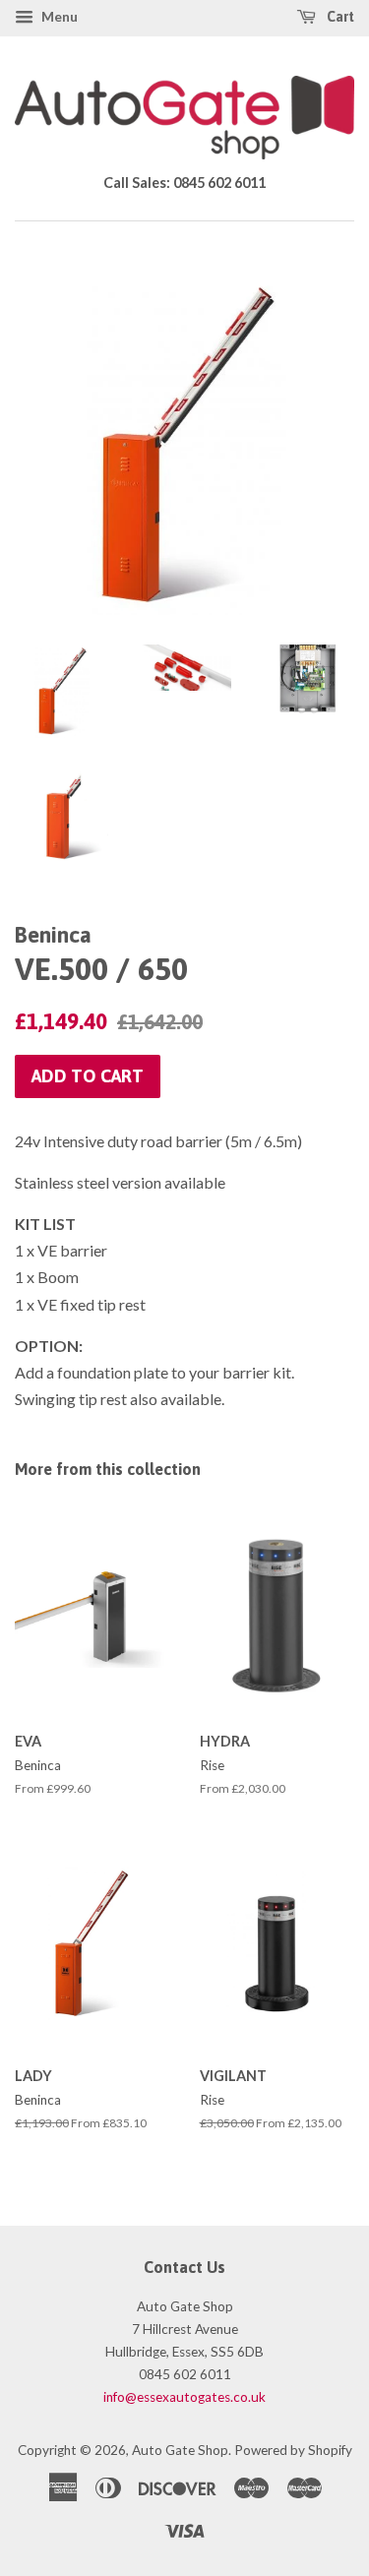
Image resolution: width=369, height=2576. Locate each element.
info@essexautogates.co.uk (184, 2397)
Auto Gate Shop (180, 2450)
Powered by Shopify (293, 2450)
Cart (339, 17)
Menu (58, 16)
